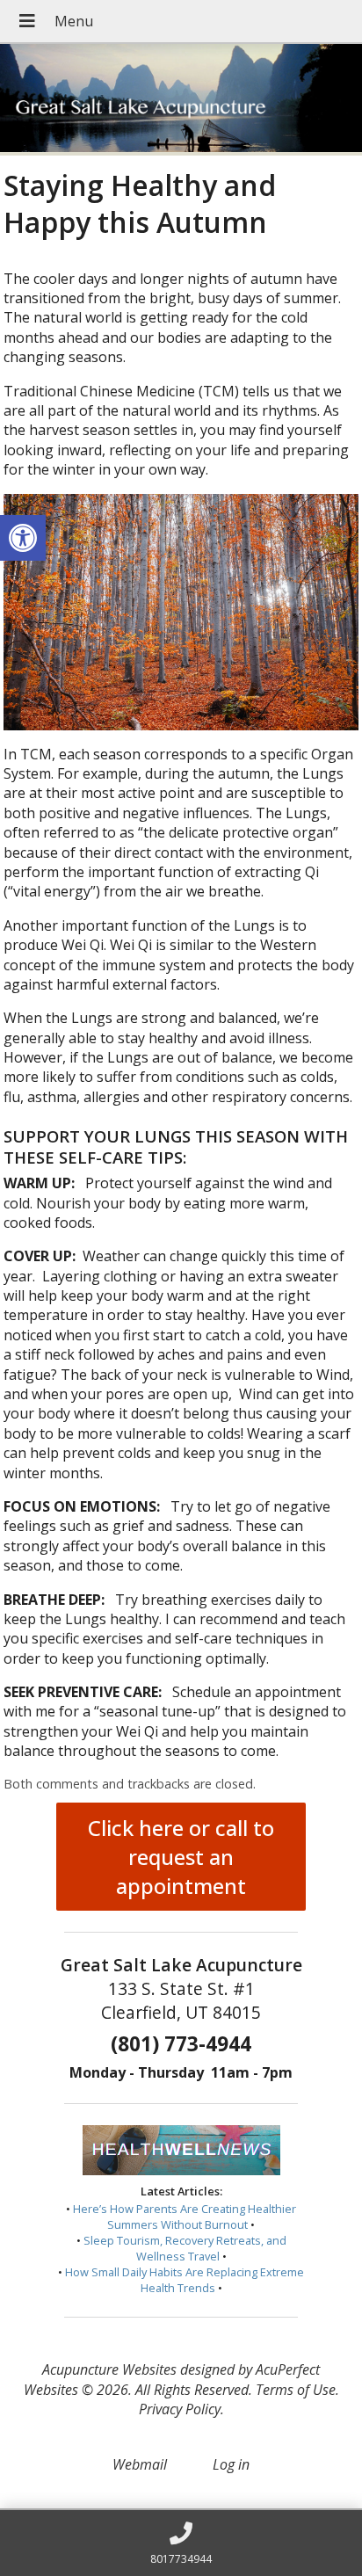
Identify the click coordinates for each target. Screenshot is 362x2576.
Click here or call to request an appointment (181, 1857)
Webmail (140, 2464)
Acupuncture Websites (109, 2369)
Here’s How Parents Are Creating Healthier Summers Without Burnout (185, 2217)
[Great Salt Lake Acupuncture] (181, 100)
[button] (23, 538)
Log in (231, 2464)
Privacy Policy (180, 2409)
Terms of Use (296, 2390)
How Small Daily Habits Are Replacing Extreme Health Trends (185, 2280)
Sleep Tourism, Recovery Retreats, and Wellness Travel (185, 2248)
